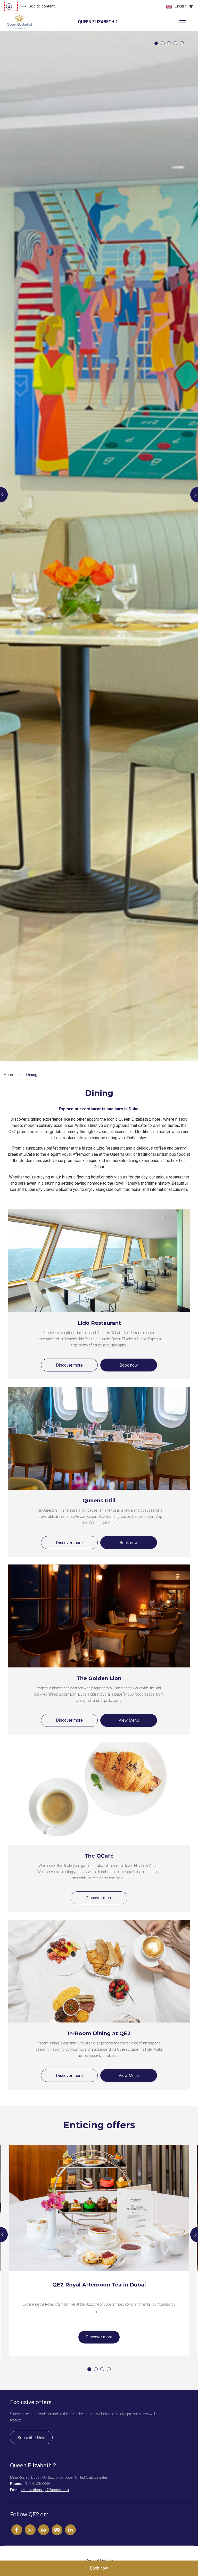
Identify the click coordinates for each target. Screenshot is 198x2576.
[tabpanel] (99, 546)
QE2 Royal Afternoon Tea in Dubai (99, 2285)
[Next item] (194, 2235)
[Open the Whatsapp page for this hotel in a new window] (44, 2530)
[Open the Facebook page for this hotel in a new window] (17, 2530)
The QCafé (99, 1856)
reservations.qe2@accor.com (45, 2490)
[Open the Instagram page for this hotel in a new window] (30, 2530)
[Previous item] (4, 2235)
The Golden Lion (99, 1678)
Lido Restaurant (99, 1323)
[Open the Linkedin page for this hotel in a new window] (70, 2530)
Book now (129, 1365)
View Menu (129, 1720)
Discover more (69, 1365)
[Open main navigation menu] (183, 22)
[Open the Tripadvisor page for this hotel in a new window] (57, 2530)
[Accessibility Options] (11, 6)
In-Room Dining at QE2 (99, 2033)
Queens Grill (99, 1500)
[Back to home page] (19, 22)
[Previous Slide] (4, 495)
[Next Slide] (194, 495)
